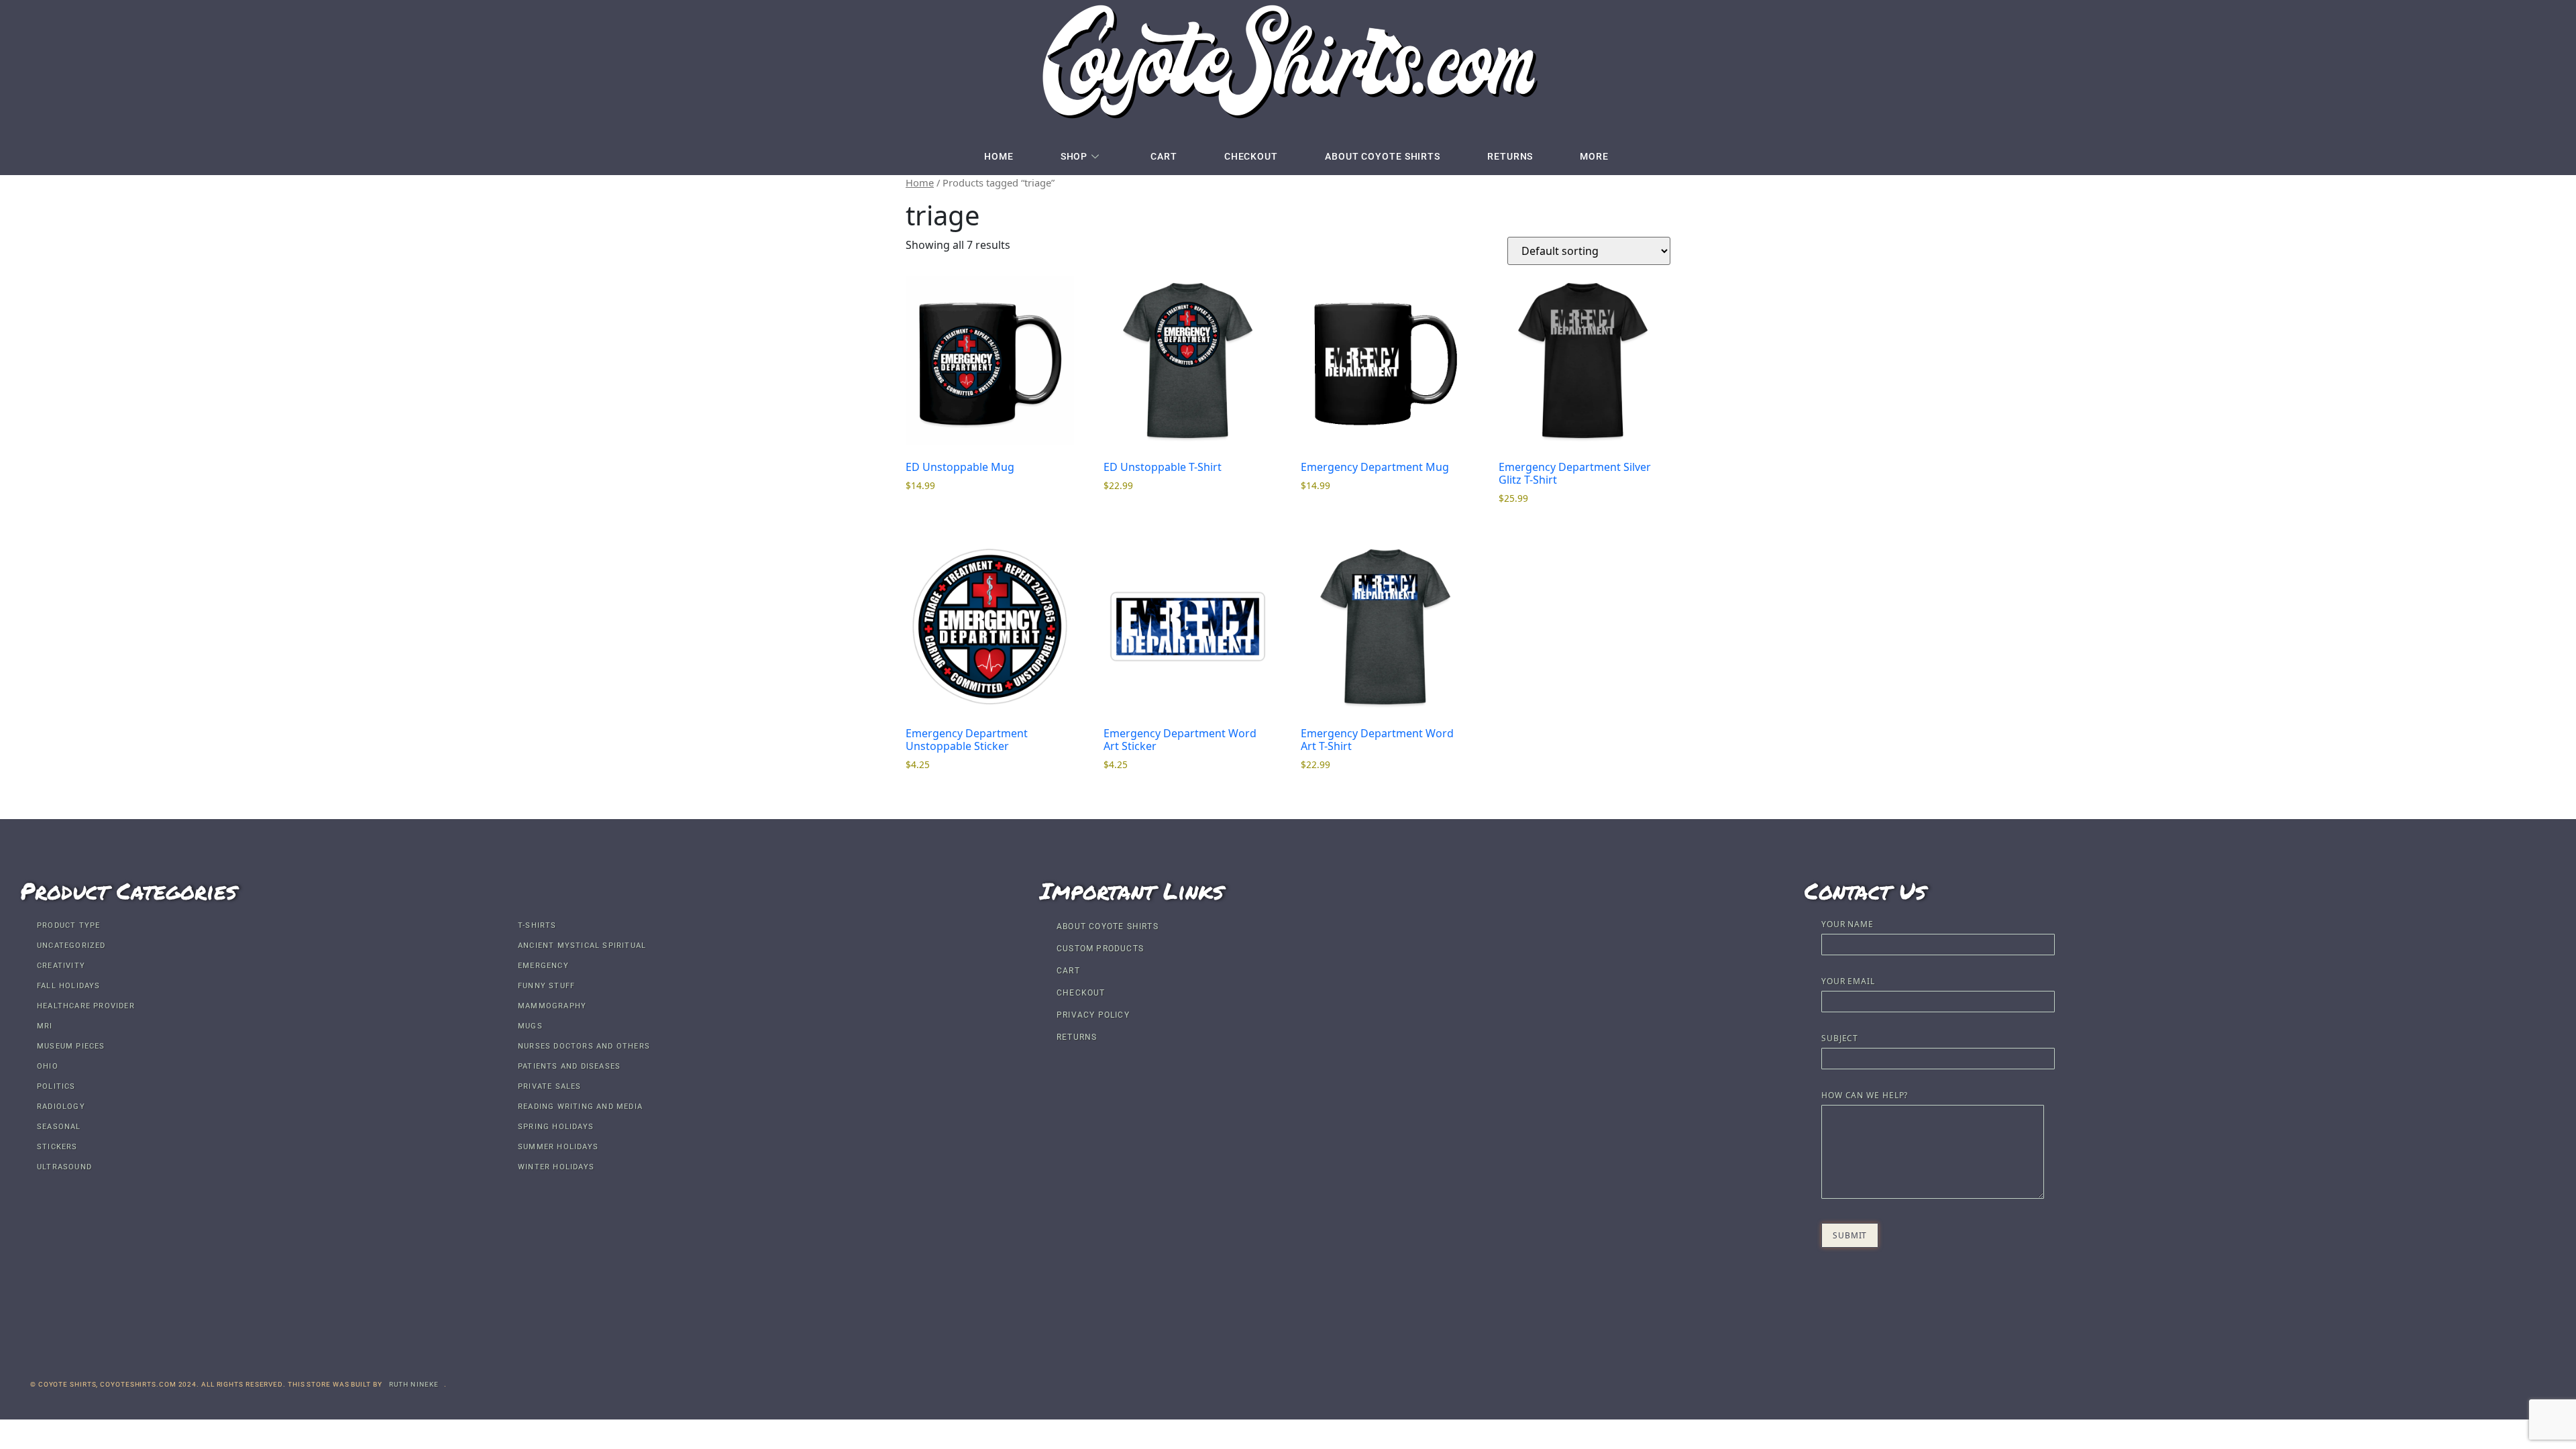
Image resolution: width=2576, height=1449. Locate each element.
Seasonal (59, 1127)
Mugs (530, 1026)
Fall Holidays (69, 986)
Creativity (61, 966)
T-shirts (537, 925)
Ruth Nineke (414, 1384)
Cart (1164, 156)
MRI (45, 1026)
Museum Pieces (71, 1046)
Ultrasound (64, 1167)
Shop (1074, 156)
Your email (1848, 982)
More (1594, 156)
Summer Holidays (558, 1147)
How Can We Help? (1865, 1096)
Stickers (57, 1147)
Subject (1840, 1039)
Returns (1510, 156)
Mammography (552, 1006)
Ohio (48, 1066)
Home (999, 156)
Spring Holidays (556, 1127)
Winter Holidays (556, 1167)
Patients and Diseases (569, 1066)
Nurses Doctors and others (584, 1046)
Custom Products (1100, 949)
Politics (56, 1086)
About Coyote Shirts (1383, 156)
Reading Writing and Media (580, 1107)
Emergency (543, 966)
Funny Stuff (546, 986)
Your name (1847, 925)
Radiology (61, 1107)
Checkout (1251, 156)
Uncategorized (71, 946)
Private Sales (550, 1086)
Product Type (68, 925)
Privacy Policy (1093, 1015)
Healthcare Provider (86, 1006)
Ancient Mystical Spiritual (582, 946)
